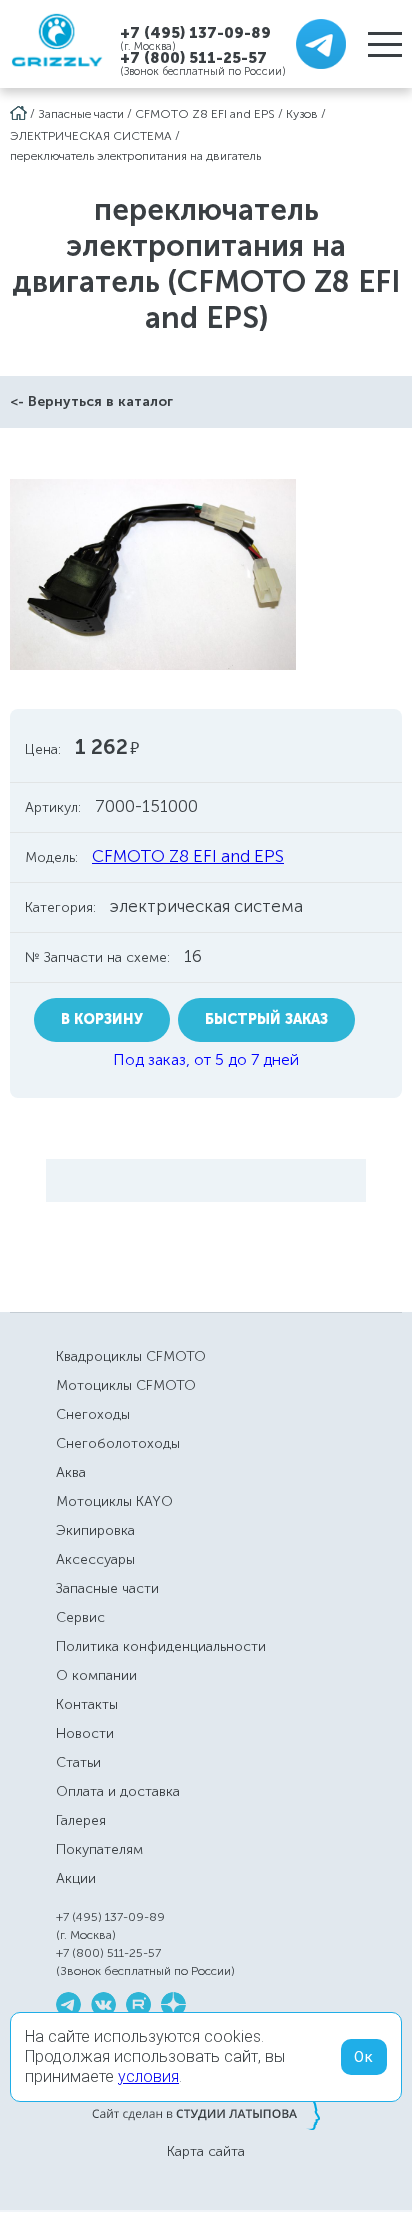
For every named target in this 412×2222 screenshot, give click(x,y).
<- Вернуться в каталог (91, 401)
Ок (364, 2057)
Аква (71, 1472)
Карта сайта (206, 2152)
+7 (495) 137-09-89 (195, 32)
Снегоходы (93, 1414)
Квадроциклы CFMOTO (131, 1356)
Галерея (81, 1820)
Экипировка (95, 1530)
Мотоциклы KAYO (114, 1501)
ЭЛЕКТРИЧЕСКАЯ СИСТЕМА (91, 136)
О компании (96, 1675)
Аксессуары (95, 1559)
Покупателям (99, 1849)
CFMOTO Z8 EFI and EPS (205, 114)
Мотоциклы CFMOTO (126, 1385)
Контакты (87, 1704)
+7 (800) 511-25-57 (193, 58)
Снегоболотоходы (118, 1443)
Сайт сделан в (206, 2113)
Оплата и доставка (118, 1791)
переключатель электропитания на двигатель (135, 156)
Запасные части (81, 114)
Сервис (80, 1617)
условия (148, 2076)
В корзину (102, 1019)
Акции (76, 1878)
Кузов (302, 114)
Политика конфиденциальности (161, 1646)
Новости (85, 1733)
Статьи (78, 1762)
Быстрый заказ (266, 1019)
